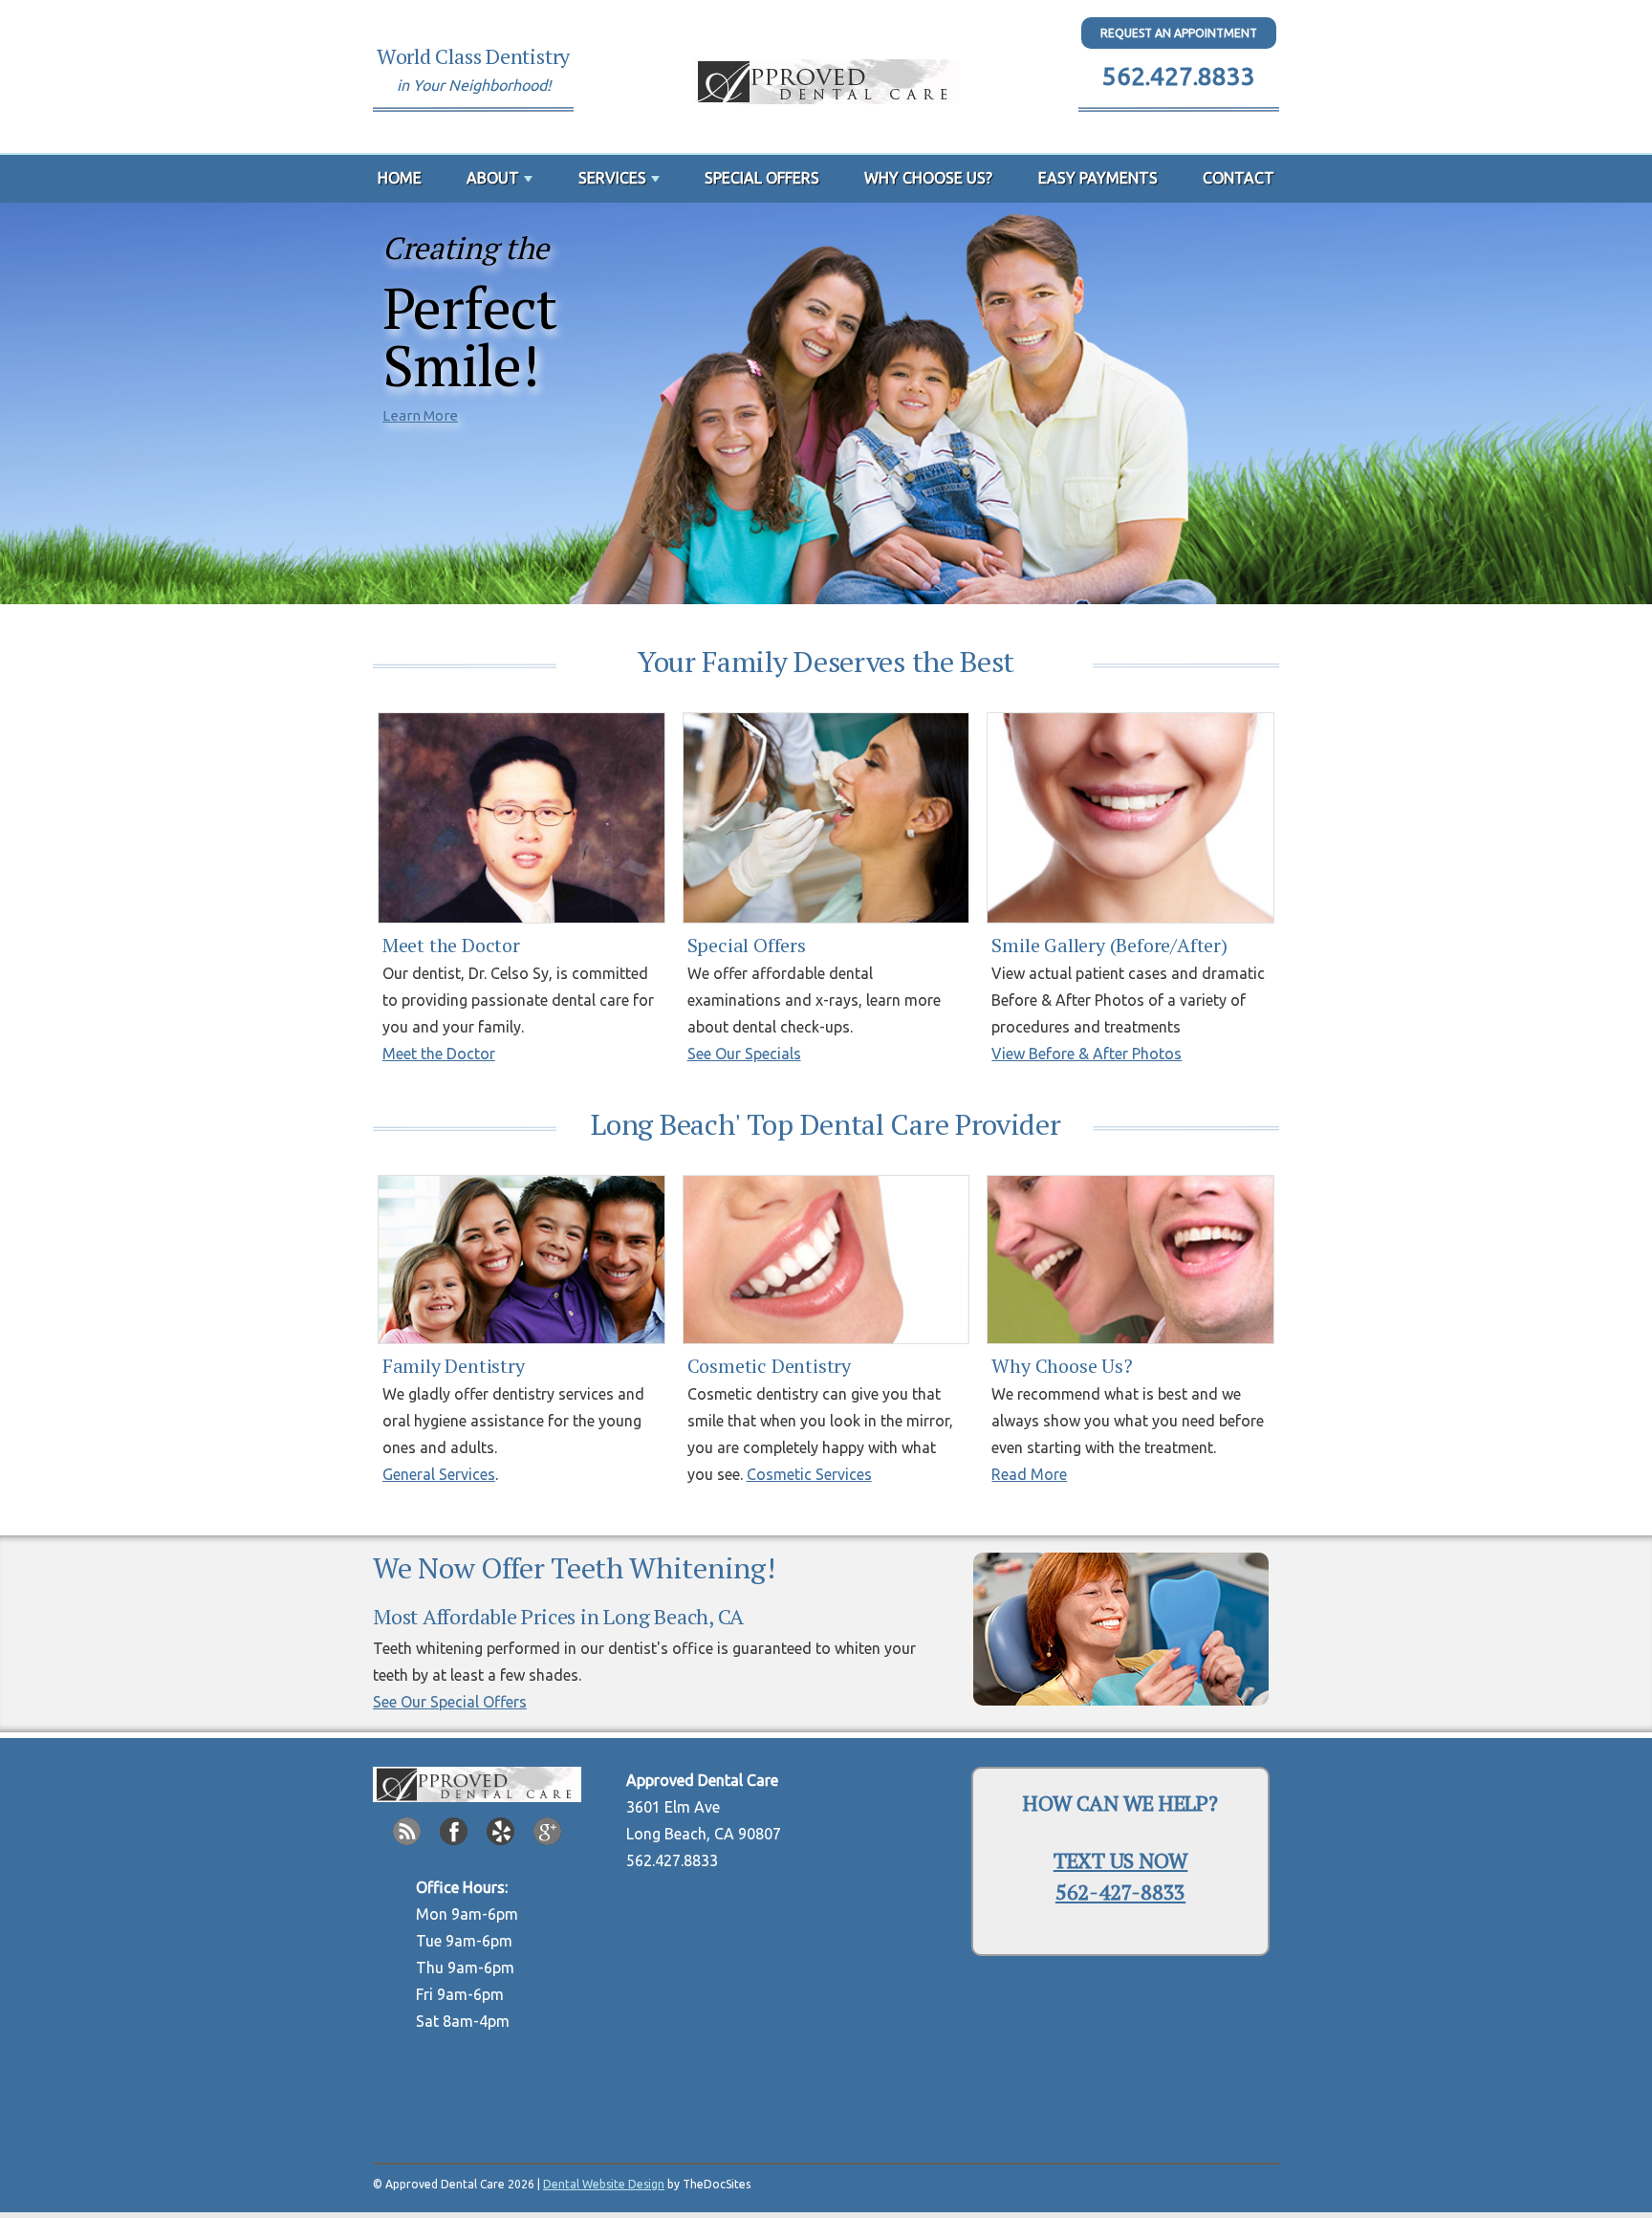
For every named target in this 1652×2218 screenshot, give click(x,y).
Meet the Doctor (439, 1054)
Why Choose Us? (928, 178)
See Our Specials (744, 1054)
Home (400, 178)
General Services (439, 1474)
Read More (1029, 1474)
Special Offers (762, 178)
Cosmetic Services (809, 1474)
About (493, 178)
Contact (1239, 178)
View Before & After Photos (1087, 1054)
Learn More (420, 415)
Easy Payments (1098, 178)
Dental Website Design (604, 2184)
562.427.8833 (1179, 76)
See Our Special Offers (450, 1702)
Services (612, 178)
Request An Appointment (1179, 33)
